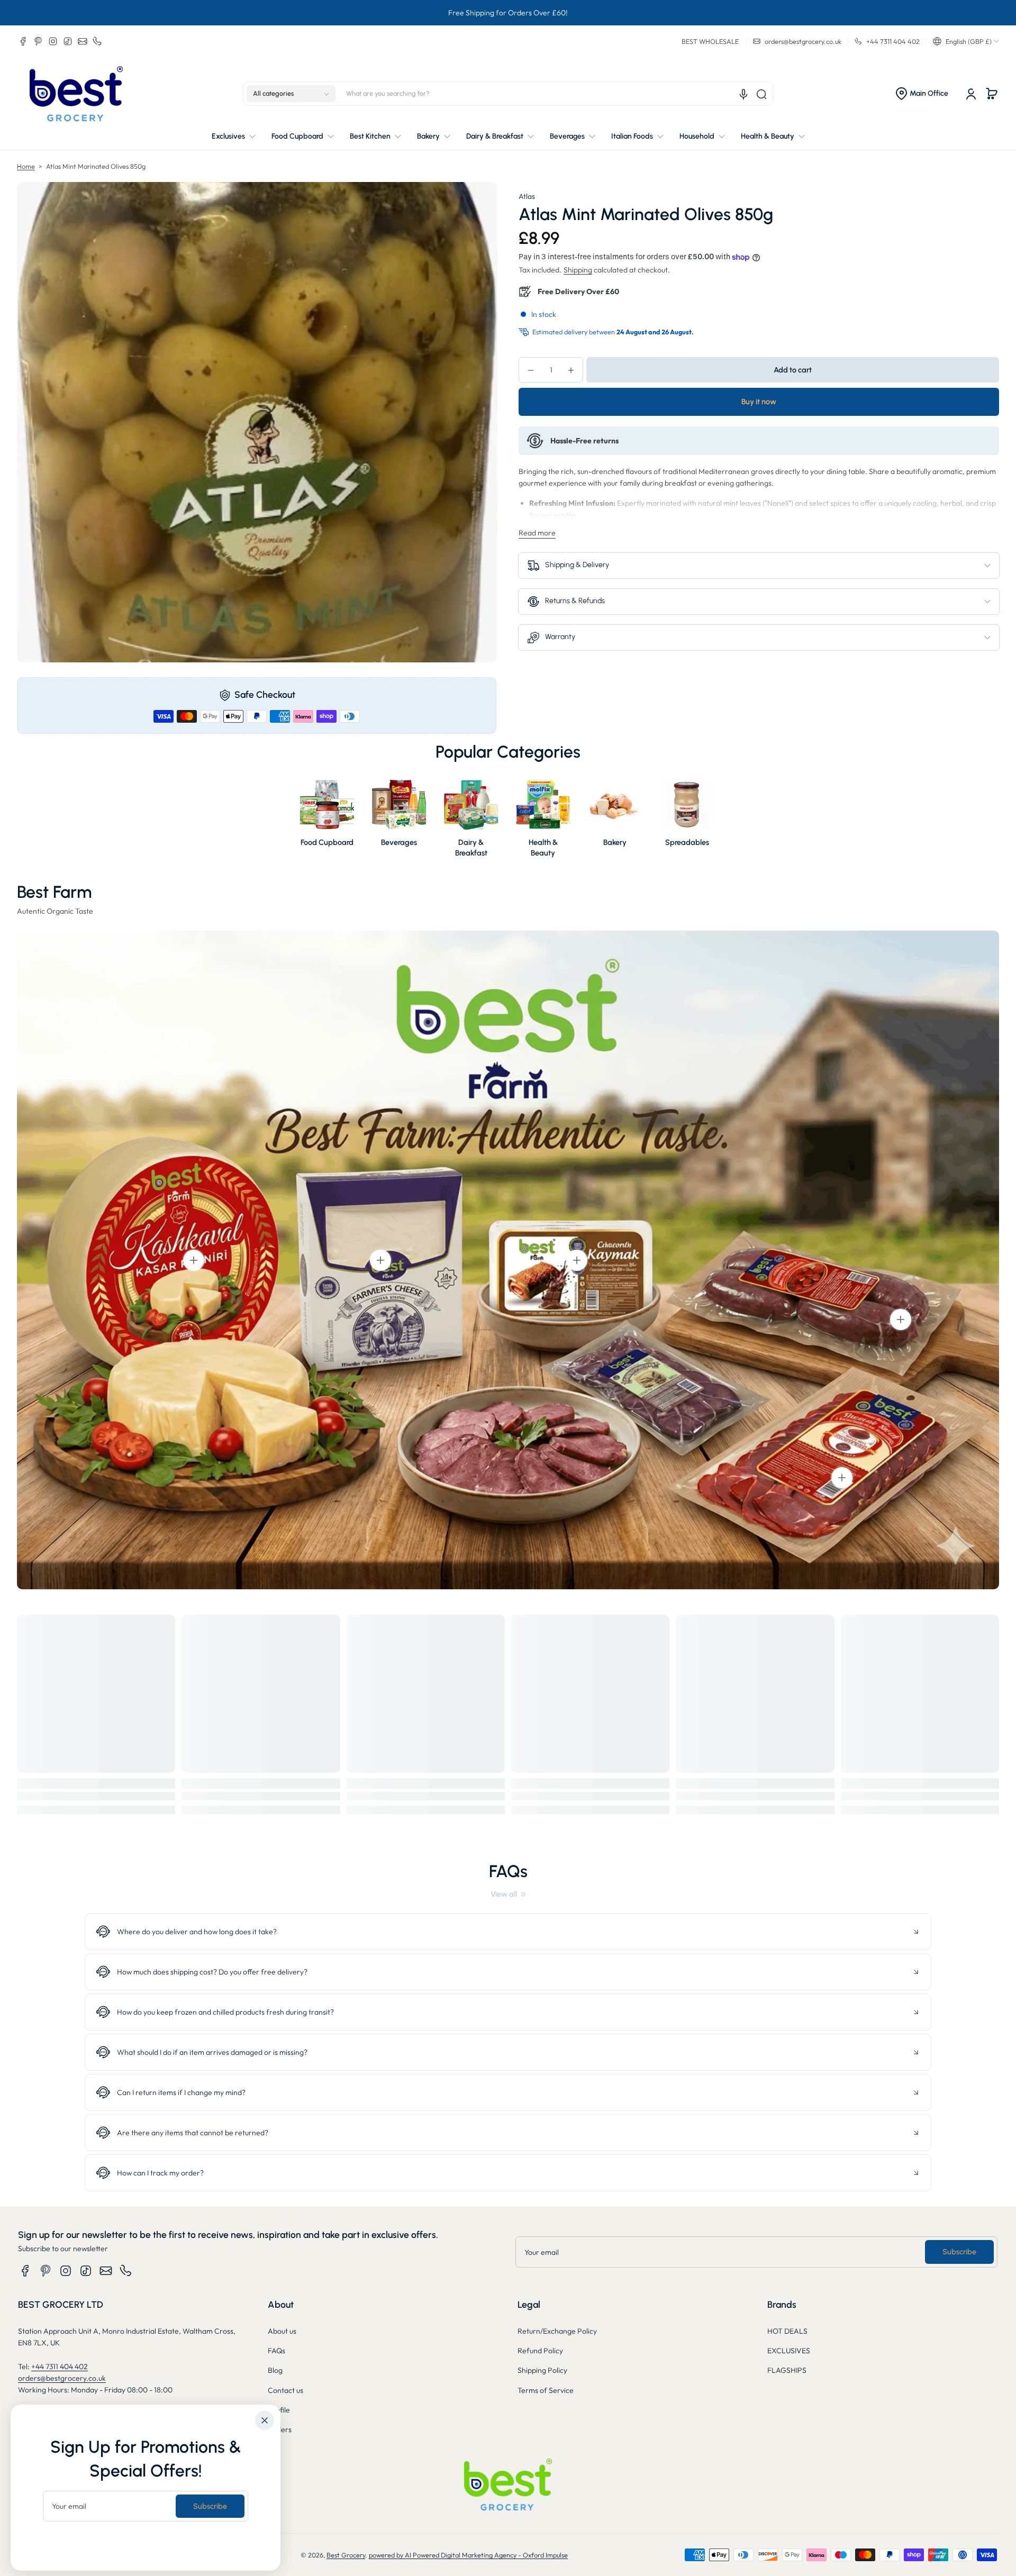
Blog (275, 2370)
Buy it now (759, 402)
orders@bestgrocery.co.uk (62, 2378)
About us (282, 2331)
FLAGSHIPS (787, 2370)
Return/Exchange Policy (557, 2331)
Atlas (527, 196)
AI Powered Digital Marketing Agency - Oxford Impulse (486, 2555)
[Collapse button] (508, 1932)
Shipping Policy (542, 2370)
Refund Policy (540, 2351)
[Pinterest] (38, 41)
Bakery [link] (615, 842)
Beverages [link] (399, 842)
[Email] (83, 41)
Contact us (285, 2390)
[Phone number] (97, 41)
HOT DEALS (787, 2331)
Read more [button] (537, 533)
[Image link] (327, 821)
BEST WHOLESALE (710, 41)
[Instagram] (53, 41)
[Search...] (761, 94)
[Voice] (743, 94)
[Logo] (76, 94)
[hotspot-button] (194, 1260)
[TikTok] (68, 41)
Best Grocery (346, 2555)
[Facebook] (23, 41)
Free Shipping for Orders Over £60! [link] (508, 13)
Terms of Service (546, 2390)
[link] (508, 1894)
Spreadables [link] (687, 842)
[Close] (265, 2420)
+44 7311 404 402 (60, 2366)
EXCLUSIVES (789, 2351)
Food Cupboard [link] (327, 842)
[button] (966, 41)
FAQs (276, 2351)
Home (26, 166)
